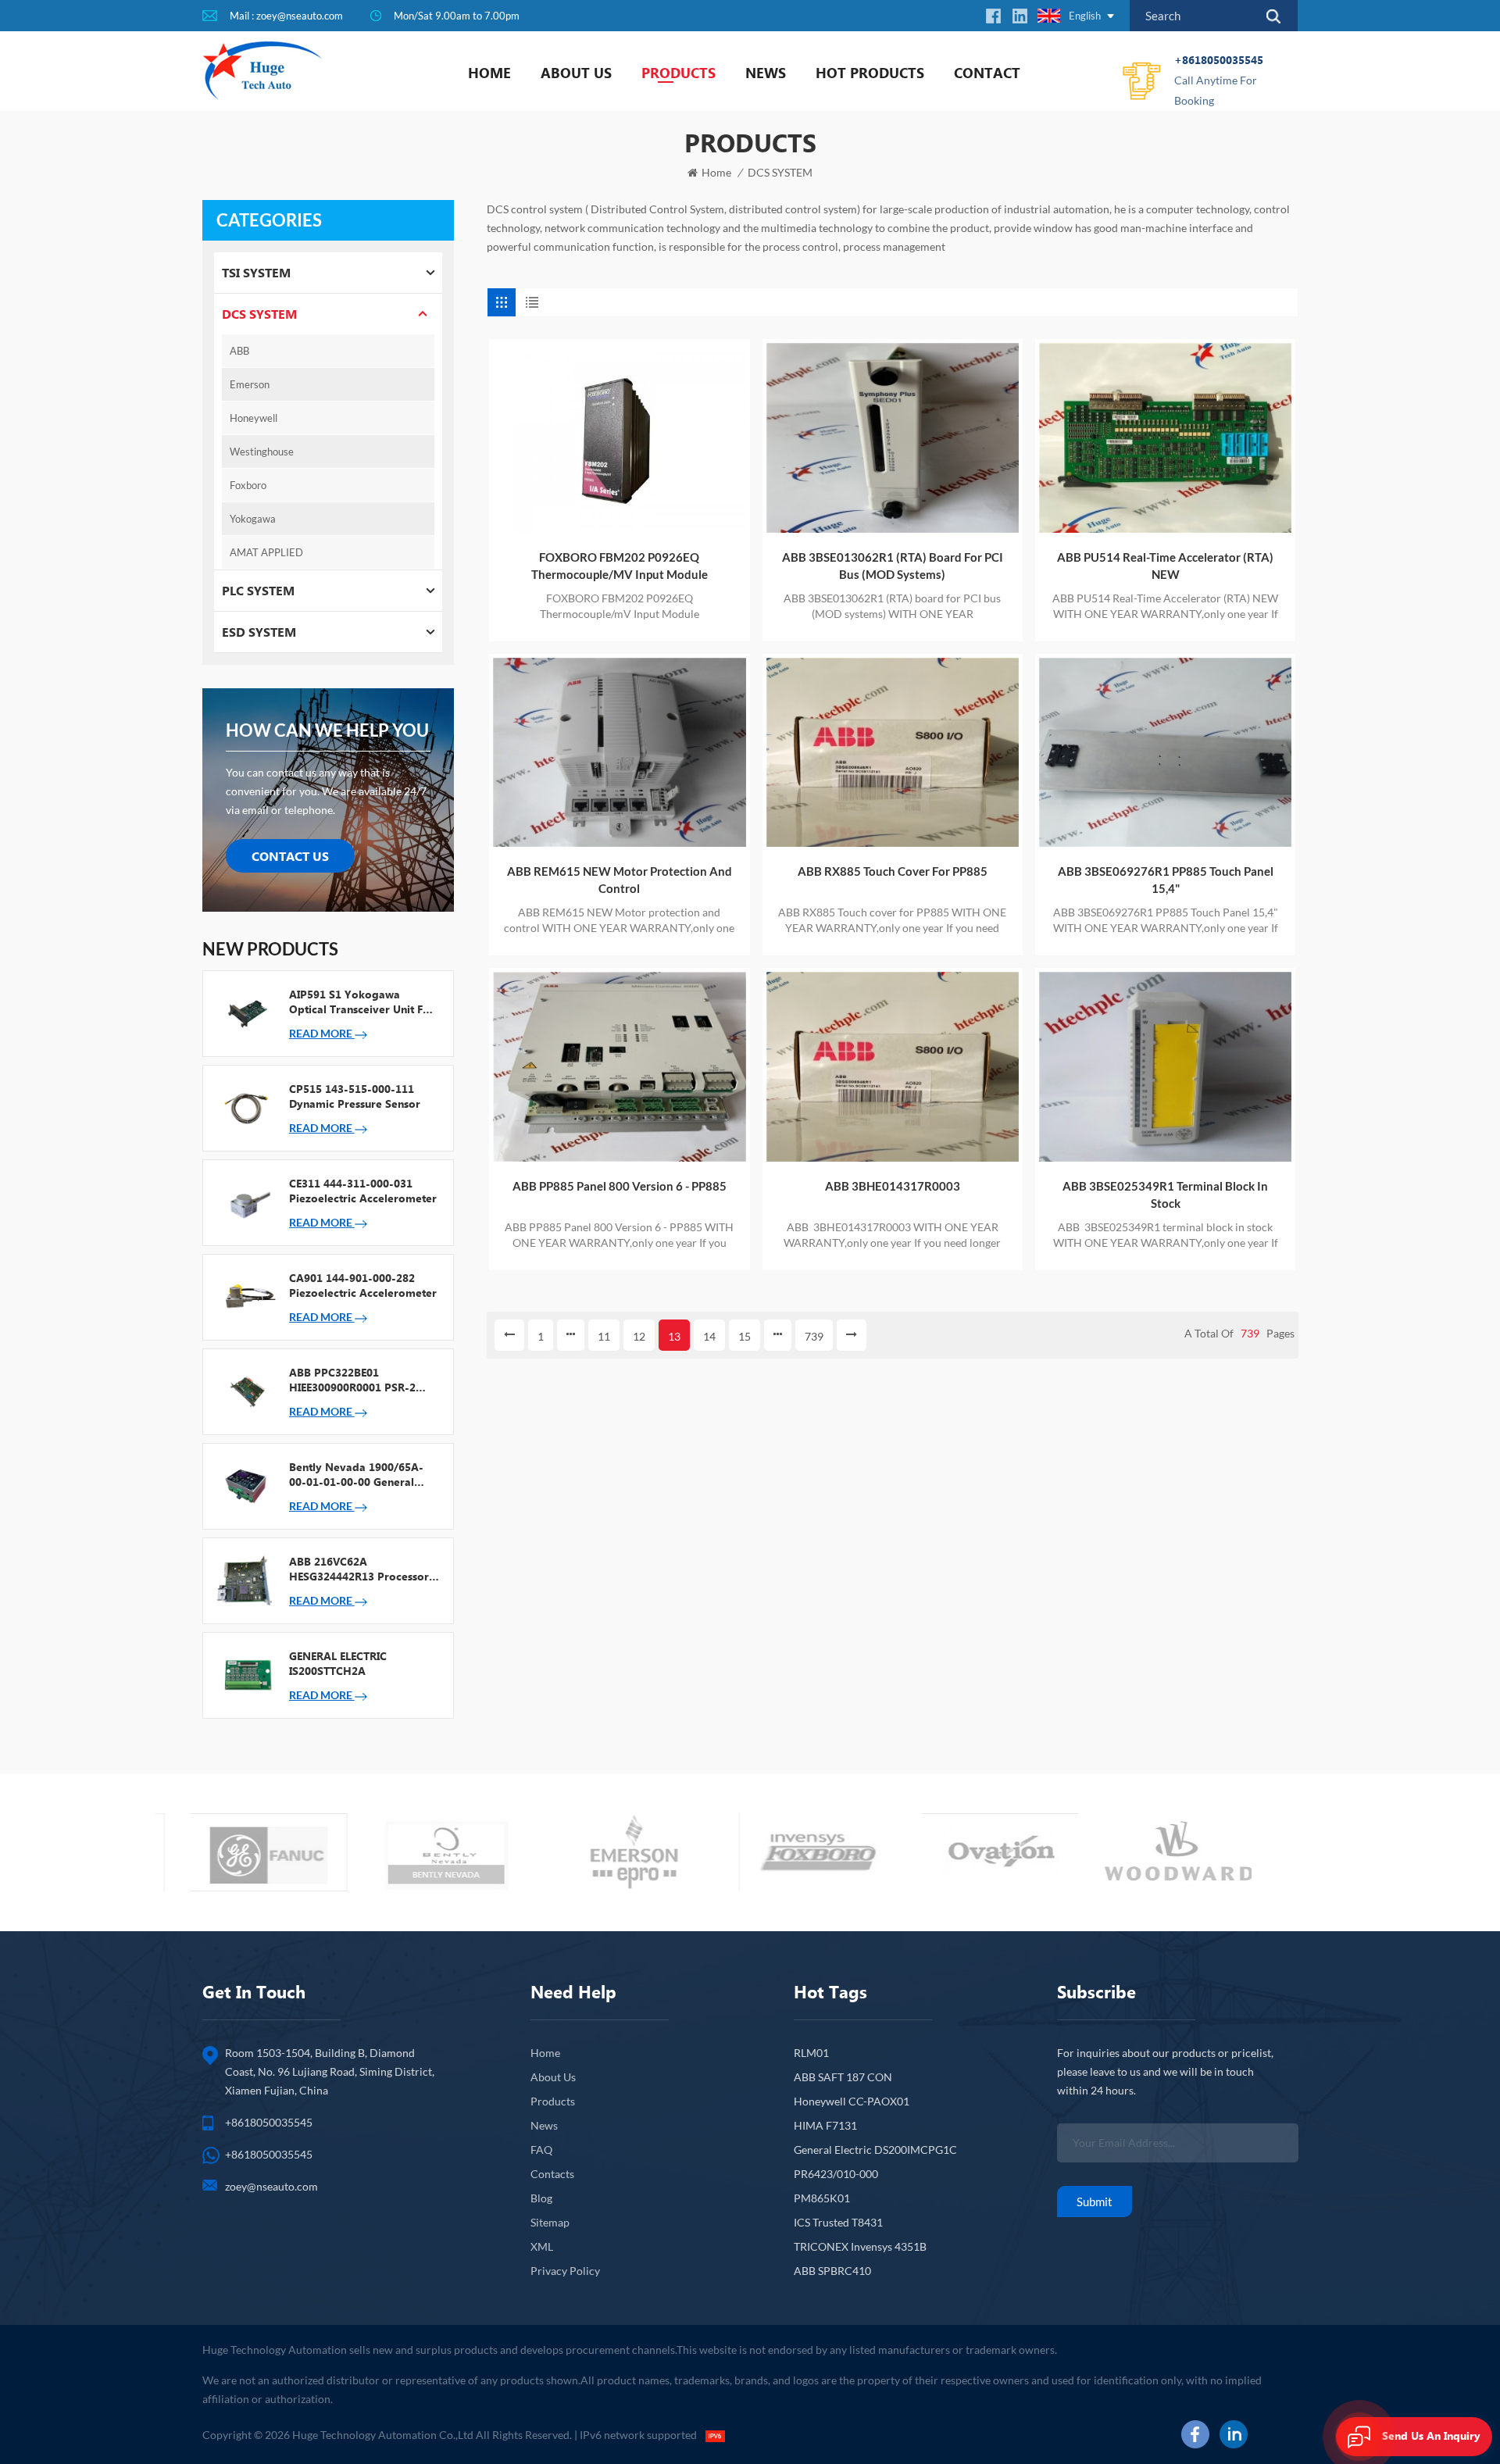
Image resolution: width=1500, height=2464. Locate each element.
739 (814, 1336)
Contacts (552, 2174)
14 (709, 1336)
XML (542, 2246)
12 (639, 1336)
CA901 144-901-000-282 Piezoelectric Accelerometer (363, 1285)
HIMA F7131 (825, 2125)
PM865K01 (822, 2198)
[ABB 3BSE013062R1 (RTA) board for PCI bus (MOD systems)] (893, 438)
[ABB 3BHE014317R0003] (893, 1067)
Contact (987, 73)
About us (576, 73)
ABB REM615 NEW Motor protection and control (620, 880)
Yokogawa (253, 519)
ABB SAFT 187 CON (843, 2077)
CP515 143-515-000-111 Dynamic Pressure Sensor (355, 1096)
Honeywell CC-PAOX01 (852, 2101)
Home (489, 73)
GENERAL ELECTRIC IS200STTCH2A (338, 1663)
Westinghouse (262, 452)
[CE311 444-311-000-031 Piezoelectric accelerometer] (246, 1202)
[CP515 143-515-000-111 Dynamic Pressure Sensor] (246, 1107)
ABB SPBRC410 (832, 2271)
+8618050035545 (1219, 80)
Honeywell (254, 418)
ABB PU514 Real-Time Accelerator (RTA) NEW (1165, 566)
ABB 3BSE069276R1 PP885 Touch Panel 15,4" (1166, 880)
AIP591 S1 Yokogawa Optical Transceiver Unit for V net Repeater (362, 1002)
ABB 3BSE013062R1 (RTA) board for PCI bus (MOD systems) (893, 566)
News (766, 73)
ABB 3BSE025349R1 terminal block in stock (1165, 1195)
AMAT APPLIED (266, 552)
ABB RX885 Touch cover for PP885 (893, 871)
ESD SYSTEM (259, 632)
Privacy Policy (565, 2271)
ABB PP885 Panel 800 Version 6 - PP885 (620, 1186)
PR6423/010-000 (836, 2174)
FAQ (541, 2150)
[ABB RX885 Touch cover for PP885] (893, 753)
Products (679, 73)
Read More (322, 1033)
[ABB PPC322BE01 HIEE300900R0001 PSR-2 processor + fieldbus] (246, 1391)
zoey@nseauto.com (271, 2186)
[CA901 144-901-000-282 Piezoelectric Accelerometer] (246, 1296)
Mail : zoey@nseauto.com (286, 16)
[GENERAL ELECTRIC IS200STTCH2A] (246, 1674)
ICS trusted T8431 (838, 2222)
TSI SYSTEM (256, 272)
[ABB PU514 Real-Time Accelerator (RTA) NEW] (1165, 438)
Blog (541, 2198)
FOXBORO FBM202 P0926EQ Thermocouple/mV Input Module (620, 566)
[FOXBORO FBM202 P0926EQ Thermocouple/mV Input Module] (619, 438)
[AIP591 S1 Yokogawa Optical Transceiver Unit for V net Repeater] (246, 1012)
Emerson (250, 384)
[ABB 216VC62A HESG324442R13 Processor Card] (246, 1580)
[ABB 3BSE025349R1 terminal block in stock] (1165, 1067)
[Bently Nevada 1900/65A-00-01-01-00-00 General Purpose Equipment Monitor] (246, 1485)
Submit (1095, 2202)
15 (745, 1336)
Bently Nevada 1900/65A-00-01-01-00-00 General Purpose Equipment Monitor (362, 1474)
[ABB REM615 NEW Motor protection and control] (619, 753)
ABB (239, 351)
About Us (553, 2077)
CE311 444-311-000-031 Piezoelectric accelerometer (363, 1191)
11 (604, 1336)
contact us (290, 856)
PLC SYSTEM (258, 590)
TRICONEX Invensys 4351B (860, 2246)
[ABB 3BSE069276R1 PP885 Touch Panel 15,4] (1165, 753)
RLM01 (811, 2053)
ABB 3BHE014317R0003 (893, 1186)
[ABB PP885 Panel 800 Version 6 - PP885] (619, 1067)
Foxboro (248, 485)
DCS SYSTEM (780, 172)
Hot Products (870, 73)
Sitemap (550, 2222)
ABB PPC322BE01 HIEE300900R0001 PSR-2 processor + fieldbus (352, 1380)
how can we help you (327, 730)
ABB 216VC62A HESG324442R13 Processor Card (359, 1569)
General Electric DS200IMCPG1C (875, 2150)
